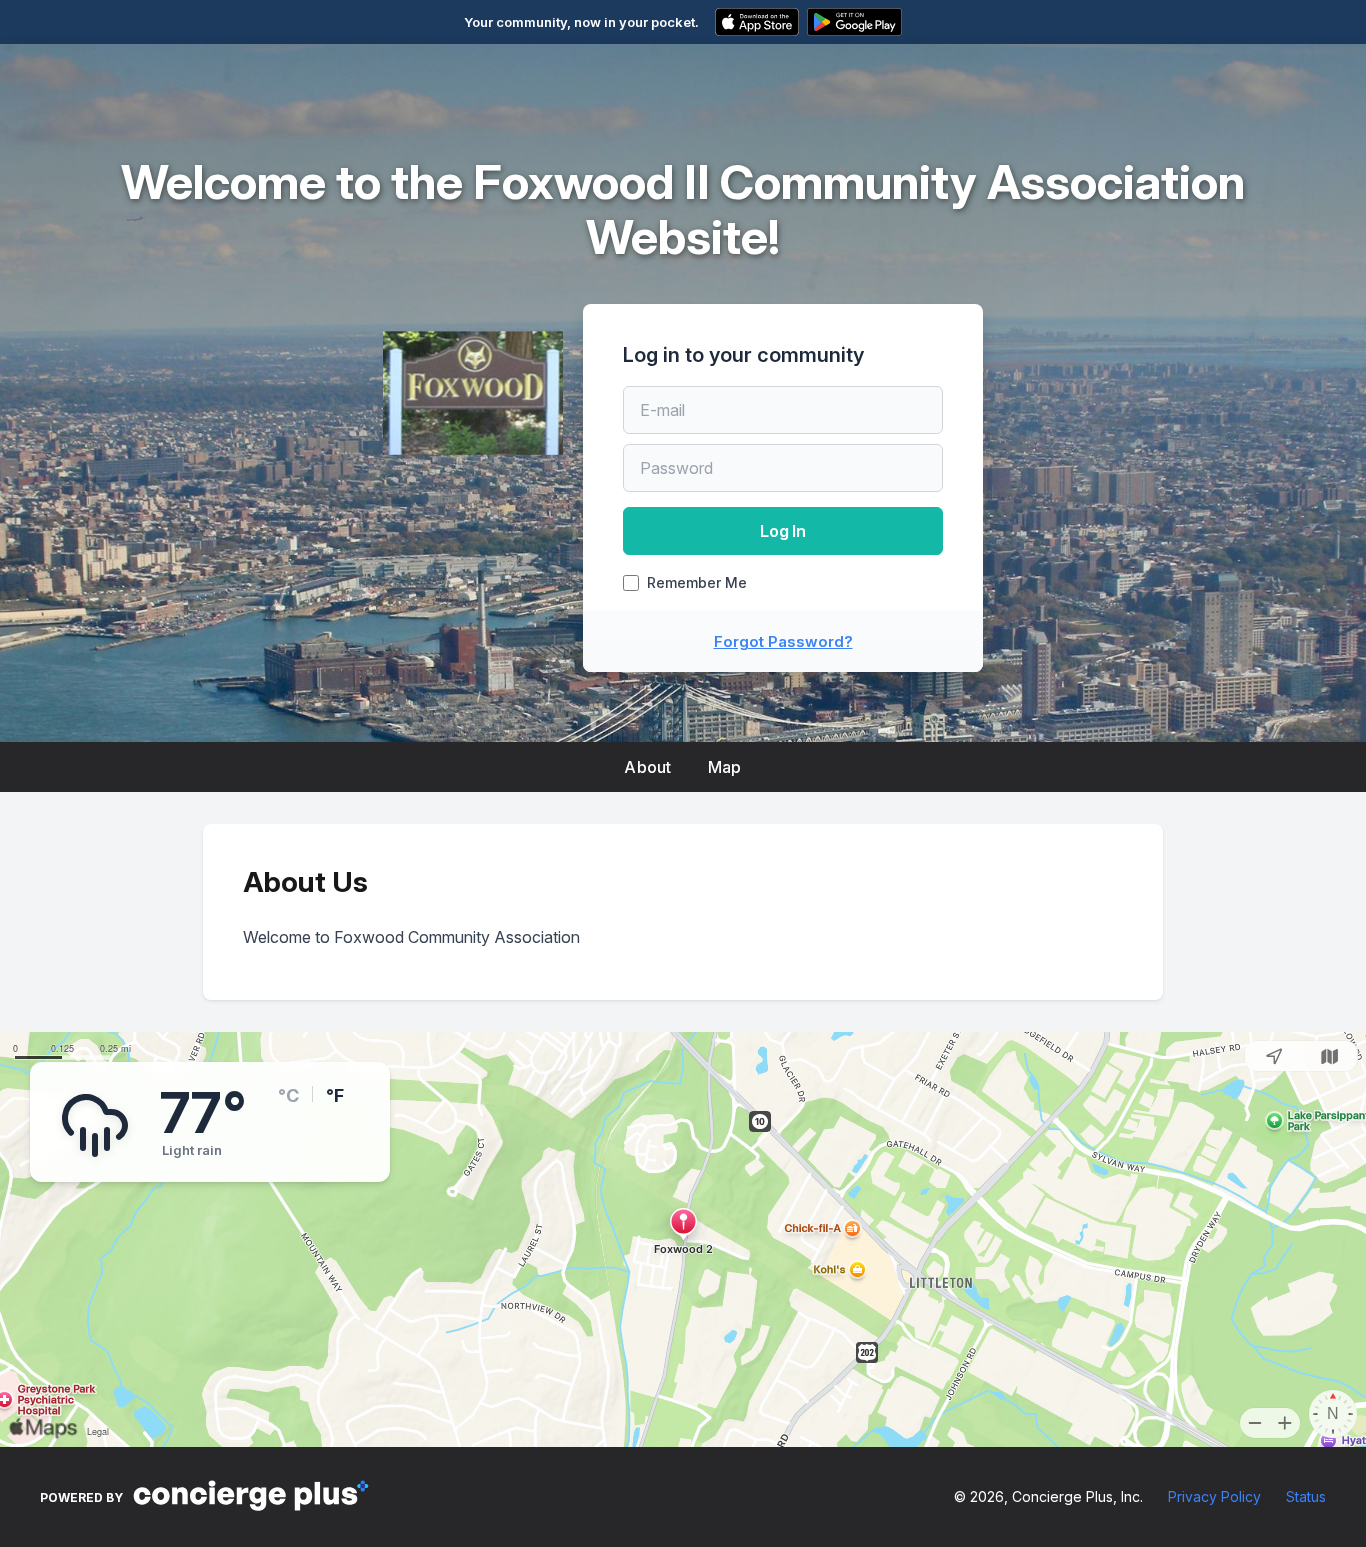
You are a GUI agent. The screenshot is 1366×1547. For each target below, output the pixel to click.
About (648, 767)
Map (725, 767)
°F (335, 1095)
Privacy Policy (1214, 1496)
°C (288, 1095)
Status (1306, 1496)
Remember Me (697, 583)
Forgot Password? (783, 641)
